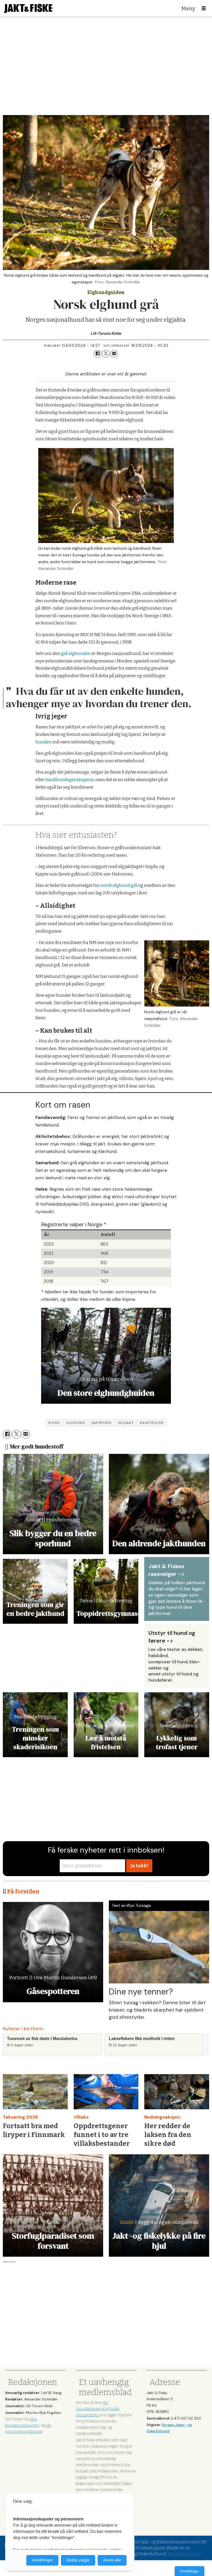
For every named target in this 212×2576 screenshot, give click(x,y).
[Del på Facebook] (97, 354)
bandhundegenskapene (70, 780)
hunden (44, 742)
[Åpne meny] (204, 9)
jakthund (101, 1423)
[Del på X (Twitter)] (106, 354)
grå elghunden (76, 654)
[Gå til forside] (28, 8)
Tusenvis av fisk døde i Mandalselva (42, 2039)
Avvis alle (112, 2560)
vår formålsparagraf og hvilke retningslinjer (98, 2409)
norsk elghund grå (119, 885)
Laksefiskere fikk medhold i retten (142, 2039)
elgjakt (126, 1423)
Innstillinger (190, 2571)
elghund (76, 1423)
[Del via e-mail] (114, 354)
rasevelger (152, 1423)
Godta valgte (78, 2560)
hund (54, 1423)
